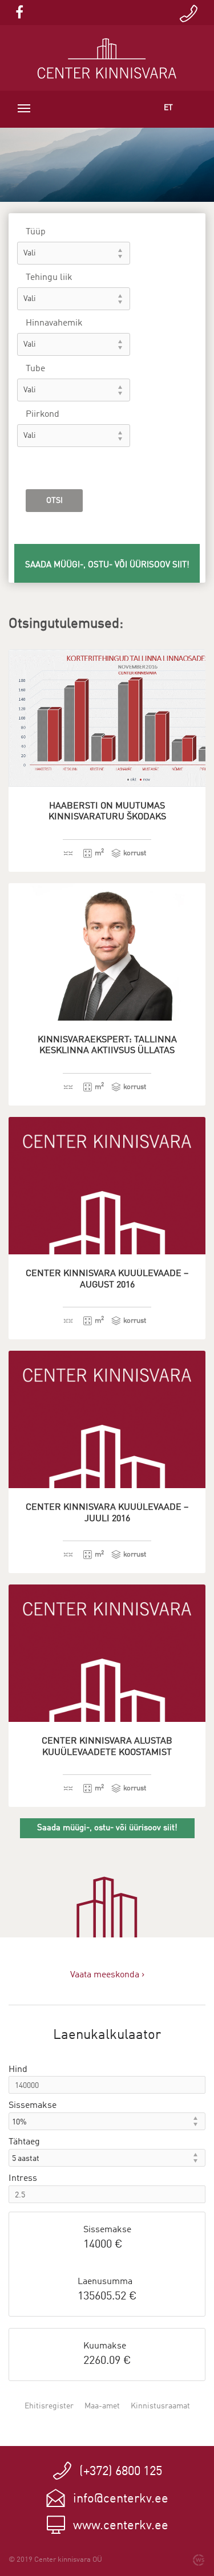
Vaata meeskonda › (107, 1975)
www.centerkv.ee (121, 2526)
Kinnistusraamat (160, 2406)
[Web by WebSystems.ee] (199, 2560)
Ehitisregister (49, 2406)
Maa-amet (102, 2406)
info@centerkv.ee (121, 2499)
